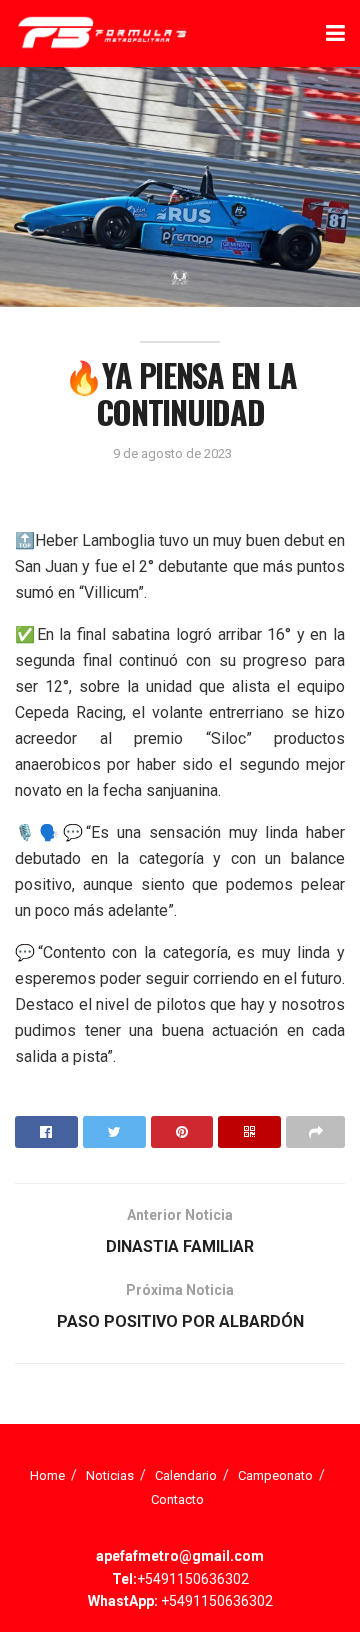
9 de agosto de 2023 (172, 453)
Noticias (110, 1475)
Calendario (186, 1475)
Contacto (177, 1499)
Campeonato (275, 1475)
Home (47, 1475)
